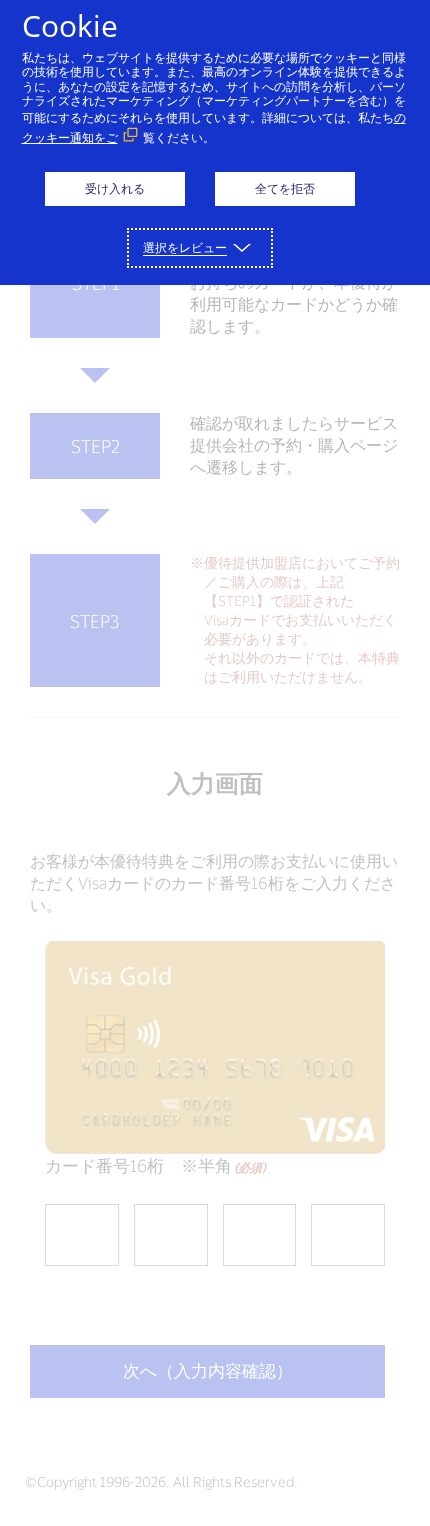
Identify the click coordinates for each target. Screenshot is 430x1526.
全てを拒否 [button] (285, 188)
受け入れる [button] (115, 188)
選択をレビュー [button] (185, 247)
